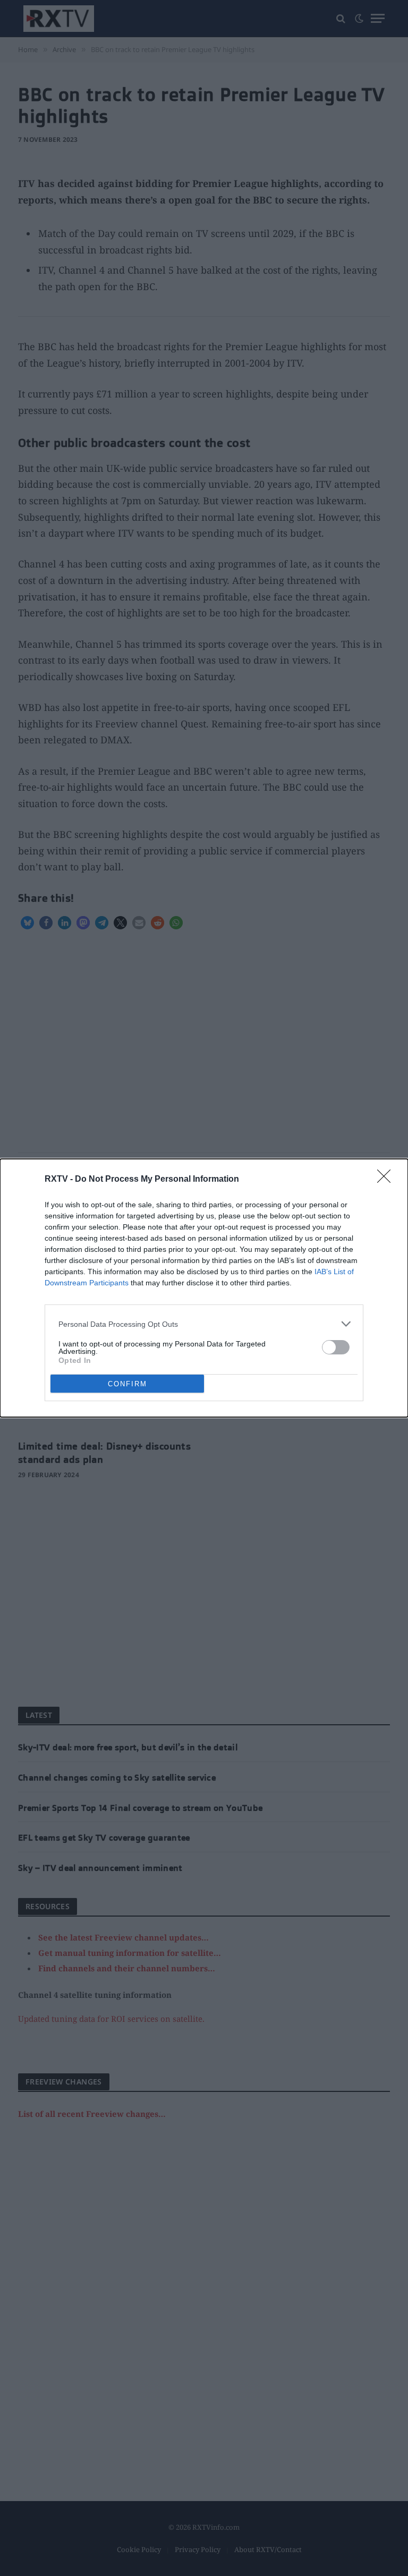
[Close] (387, 1180)
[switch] (336, 1347)
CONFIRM (127, 1384)
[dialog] (204, 1288)
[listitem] (204, 1324)
